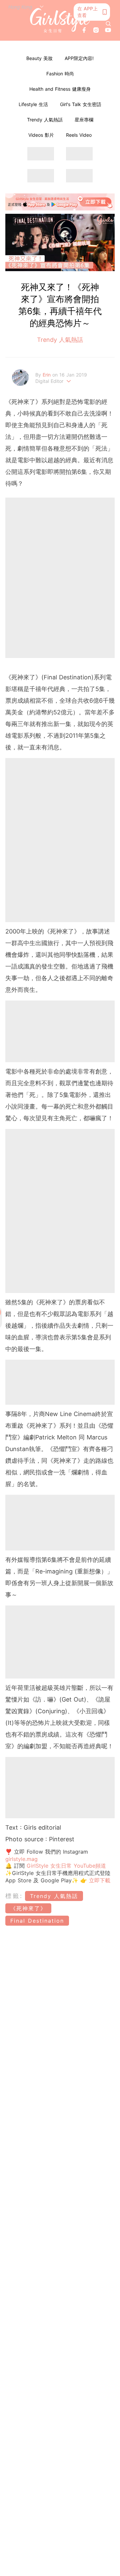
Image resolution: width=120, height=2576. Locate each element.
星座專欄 (84, 120)
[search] (108, 24)
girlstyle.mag (21, 1859)
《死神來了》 (28, 1908)
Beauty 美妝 (39, 58)
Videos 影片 (41, 135)
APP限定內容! (79, 58)
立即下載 (99, 1880)
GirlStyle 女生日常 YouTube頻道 (66, 1866)
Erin (47, 375)
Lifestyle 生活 (33, 104)
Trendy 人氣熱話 (45, 120)
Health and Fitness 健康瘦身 (60, 89)
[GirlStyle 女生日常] (60, 20)
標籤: (14, 1896)
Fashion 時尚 (60, 74)
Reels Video (79, 135)
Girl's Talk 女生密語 (81, 104)
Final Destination (37, 1921)
